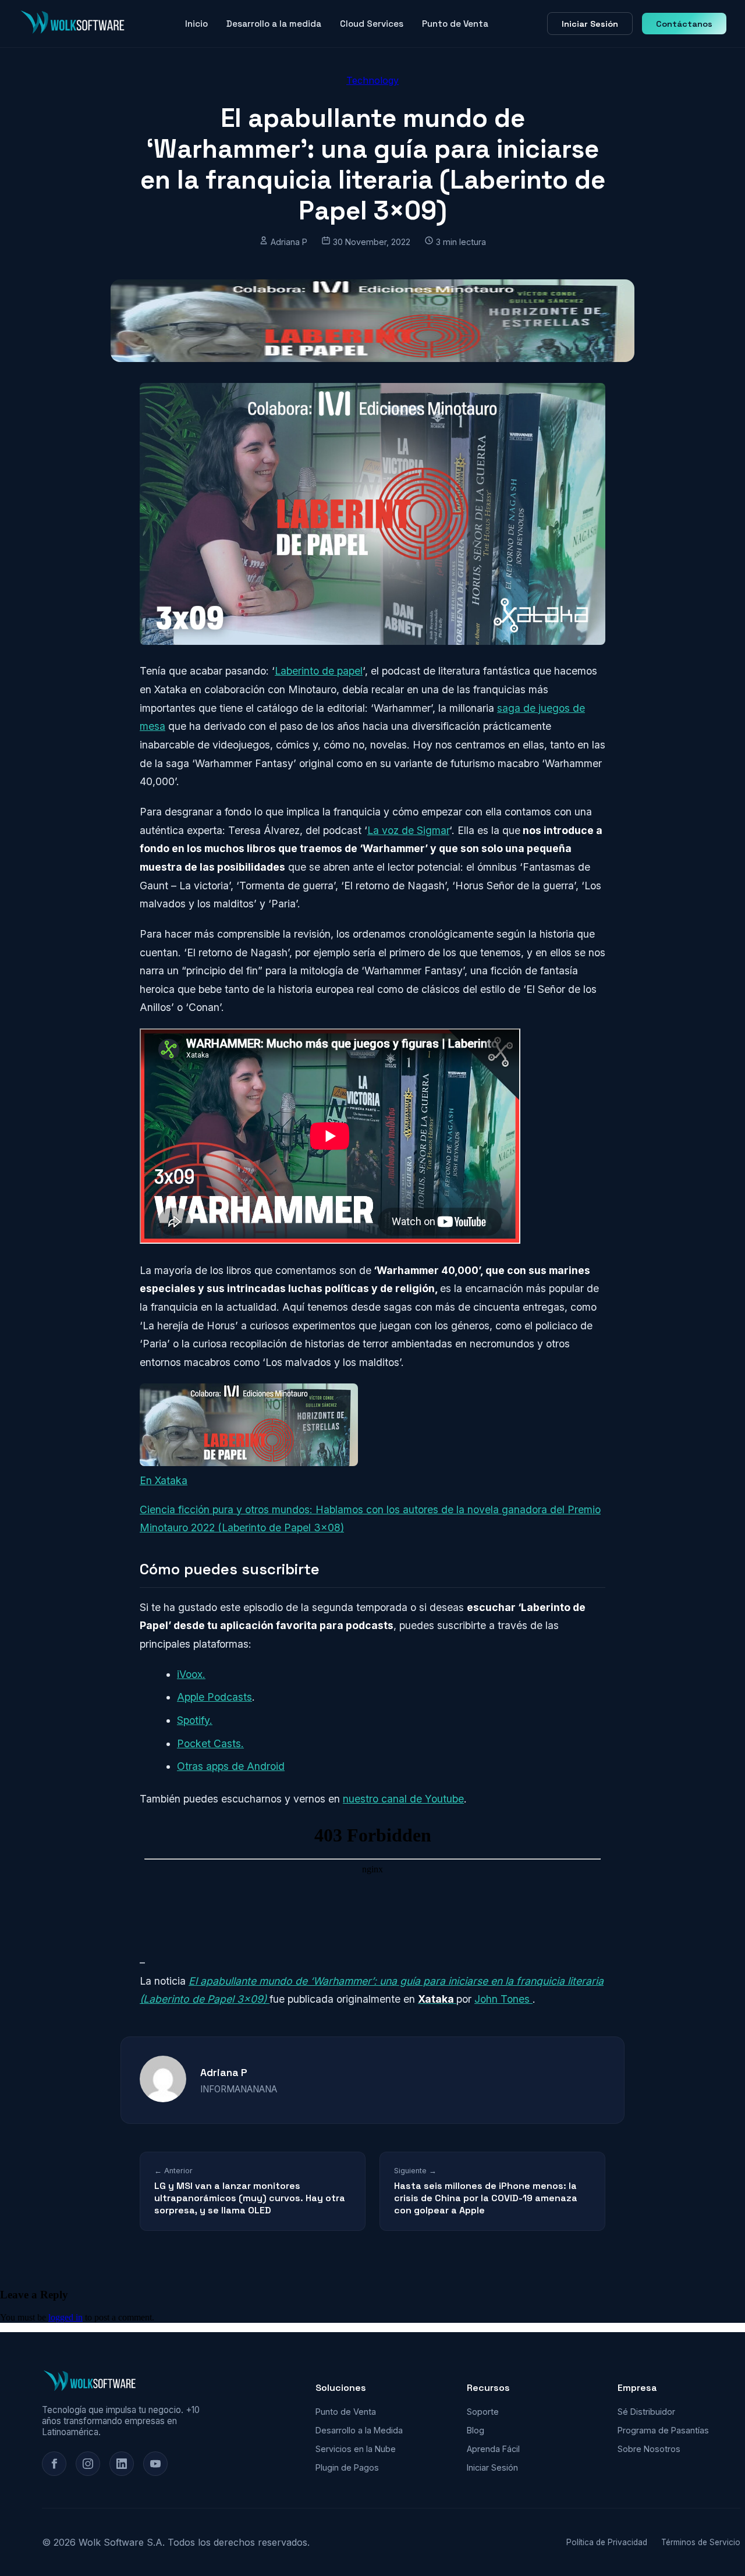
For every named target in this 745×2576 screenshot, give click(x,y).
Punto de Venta (455, 24)
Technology (372, 80)
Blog (476, 2430)
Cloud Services (372, 24)
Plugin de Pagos (347, 2467)
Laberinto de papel (319, 671)
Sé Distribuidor (646, 2412)
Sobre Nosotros (649, 2449)
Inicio (196, 24)
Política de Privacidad (607, 2542)
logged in (65, 2317)
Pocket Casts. (210, 1743)
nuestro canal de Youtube (403, 1799)
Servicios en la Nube (356, 2449)
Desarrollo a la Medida (359, 2430)
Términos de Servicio (701, 2542)
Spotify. (195, 1720)
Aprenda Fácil (493, 2449)
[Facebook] (54, 2464)
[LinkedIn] (122, 2464)
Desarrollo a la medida (274, 24)
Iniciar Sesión (590, 24)
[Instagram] (88, 2464)
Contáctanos (684, 24)
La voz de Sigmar (408, 830)
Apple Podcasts (214, 1697)
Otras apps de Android (231, 1766)
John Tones (503, 1999)
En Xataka (164, 1480)
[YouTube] (155, 2464)
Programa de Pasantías (663, 2430)
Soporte (483, 2412)
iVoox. (191, 1674)
